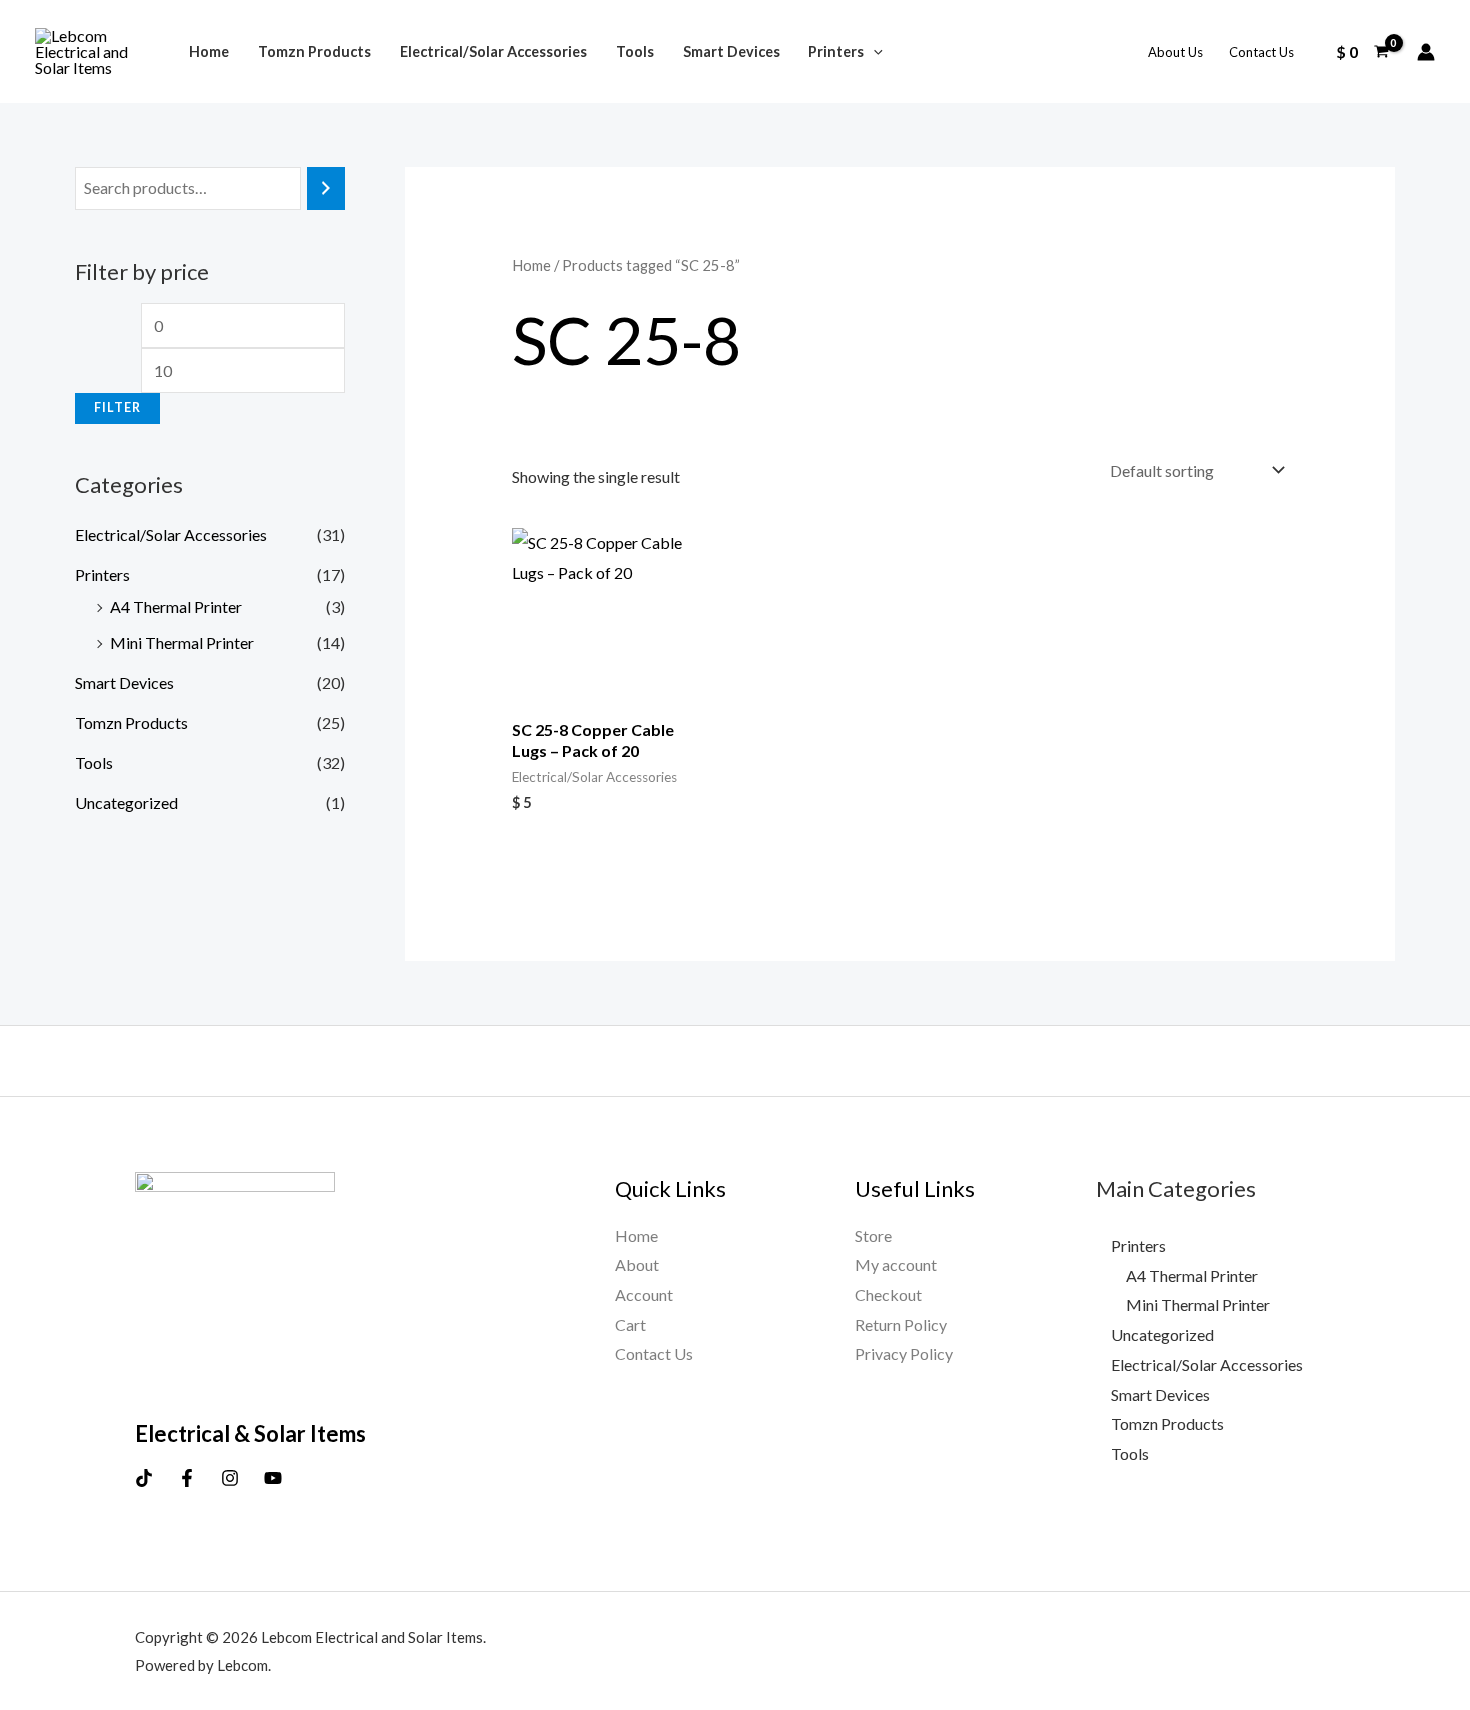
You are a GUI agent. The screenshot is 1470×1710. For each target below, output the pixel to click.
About (637, 1264)
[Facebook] (187, 1478)
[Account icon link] (1426, 52)
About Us (1175, 52)
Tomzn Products (314, 51)
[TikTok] (144, 1478)
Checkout (888, 1294)
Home (209, 51)
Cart (630, 1324)
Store (873, 1235)
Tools (635, 51)
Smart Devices (731, 51)
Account (644, 1294)
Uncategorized (126, 802)
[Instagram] (230, 1478)
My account (896, 1264)
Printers (836, 51)
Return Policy (901, 1324)
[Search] (326, 188)
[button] (873, 51)
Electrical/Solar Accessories (493, 51)
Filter (117, 407)
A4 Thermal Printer (176, 606)
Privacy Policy (904, 1353)
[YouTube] (273, 1478)
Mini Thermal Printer (182, 642)
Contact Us (1261, 52)
